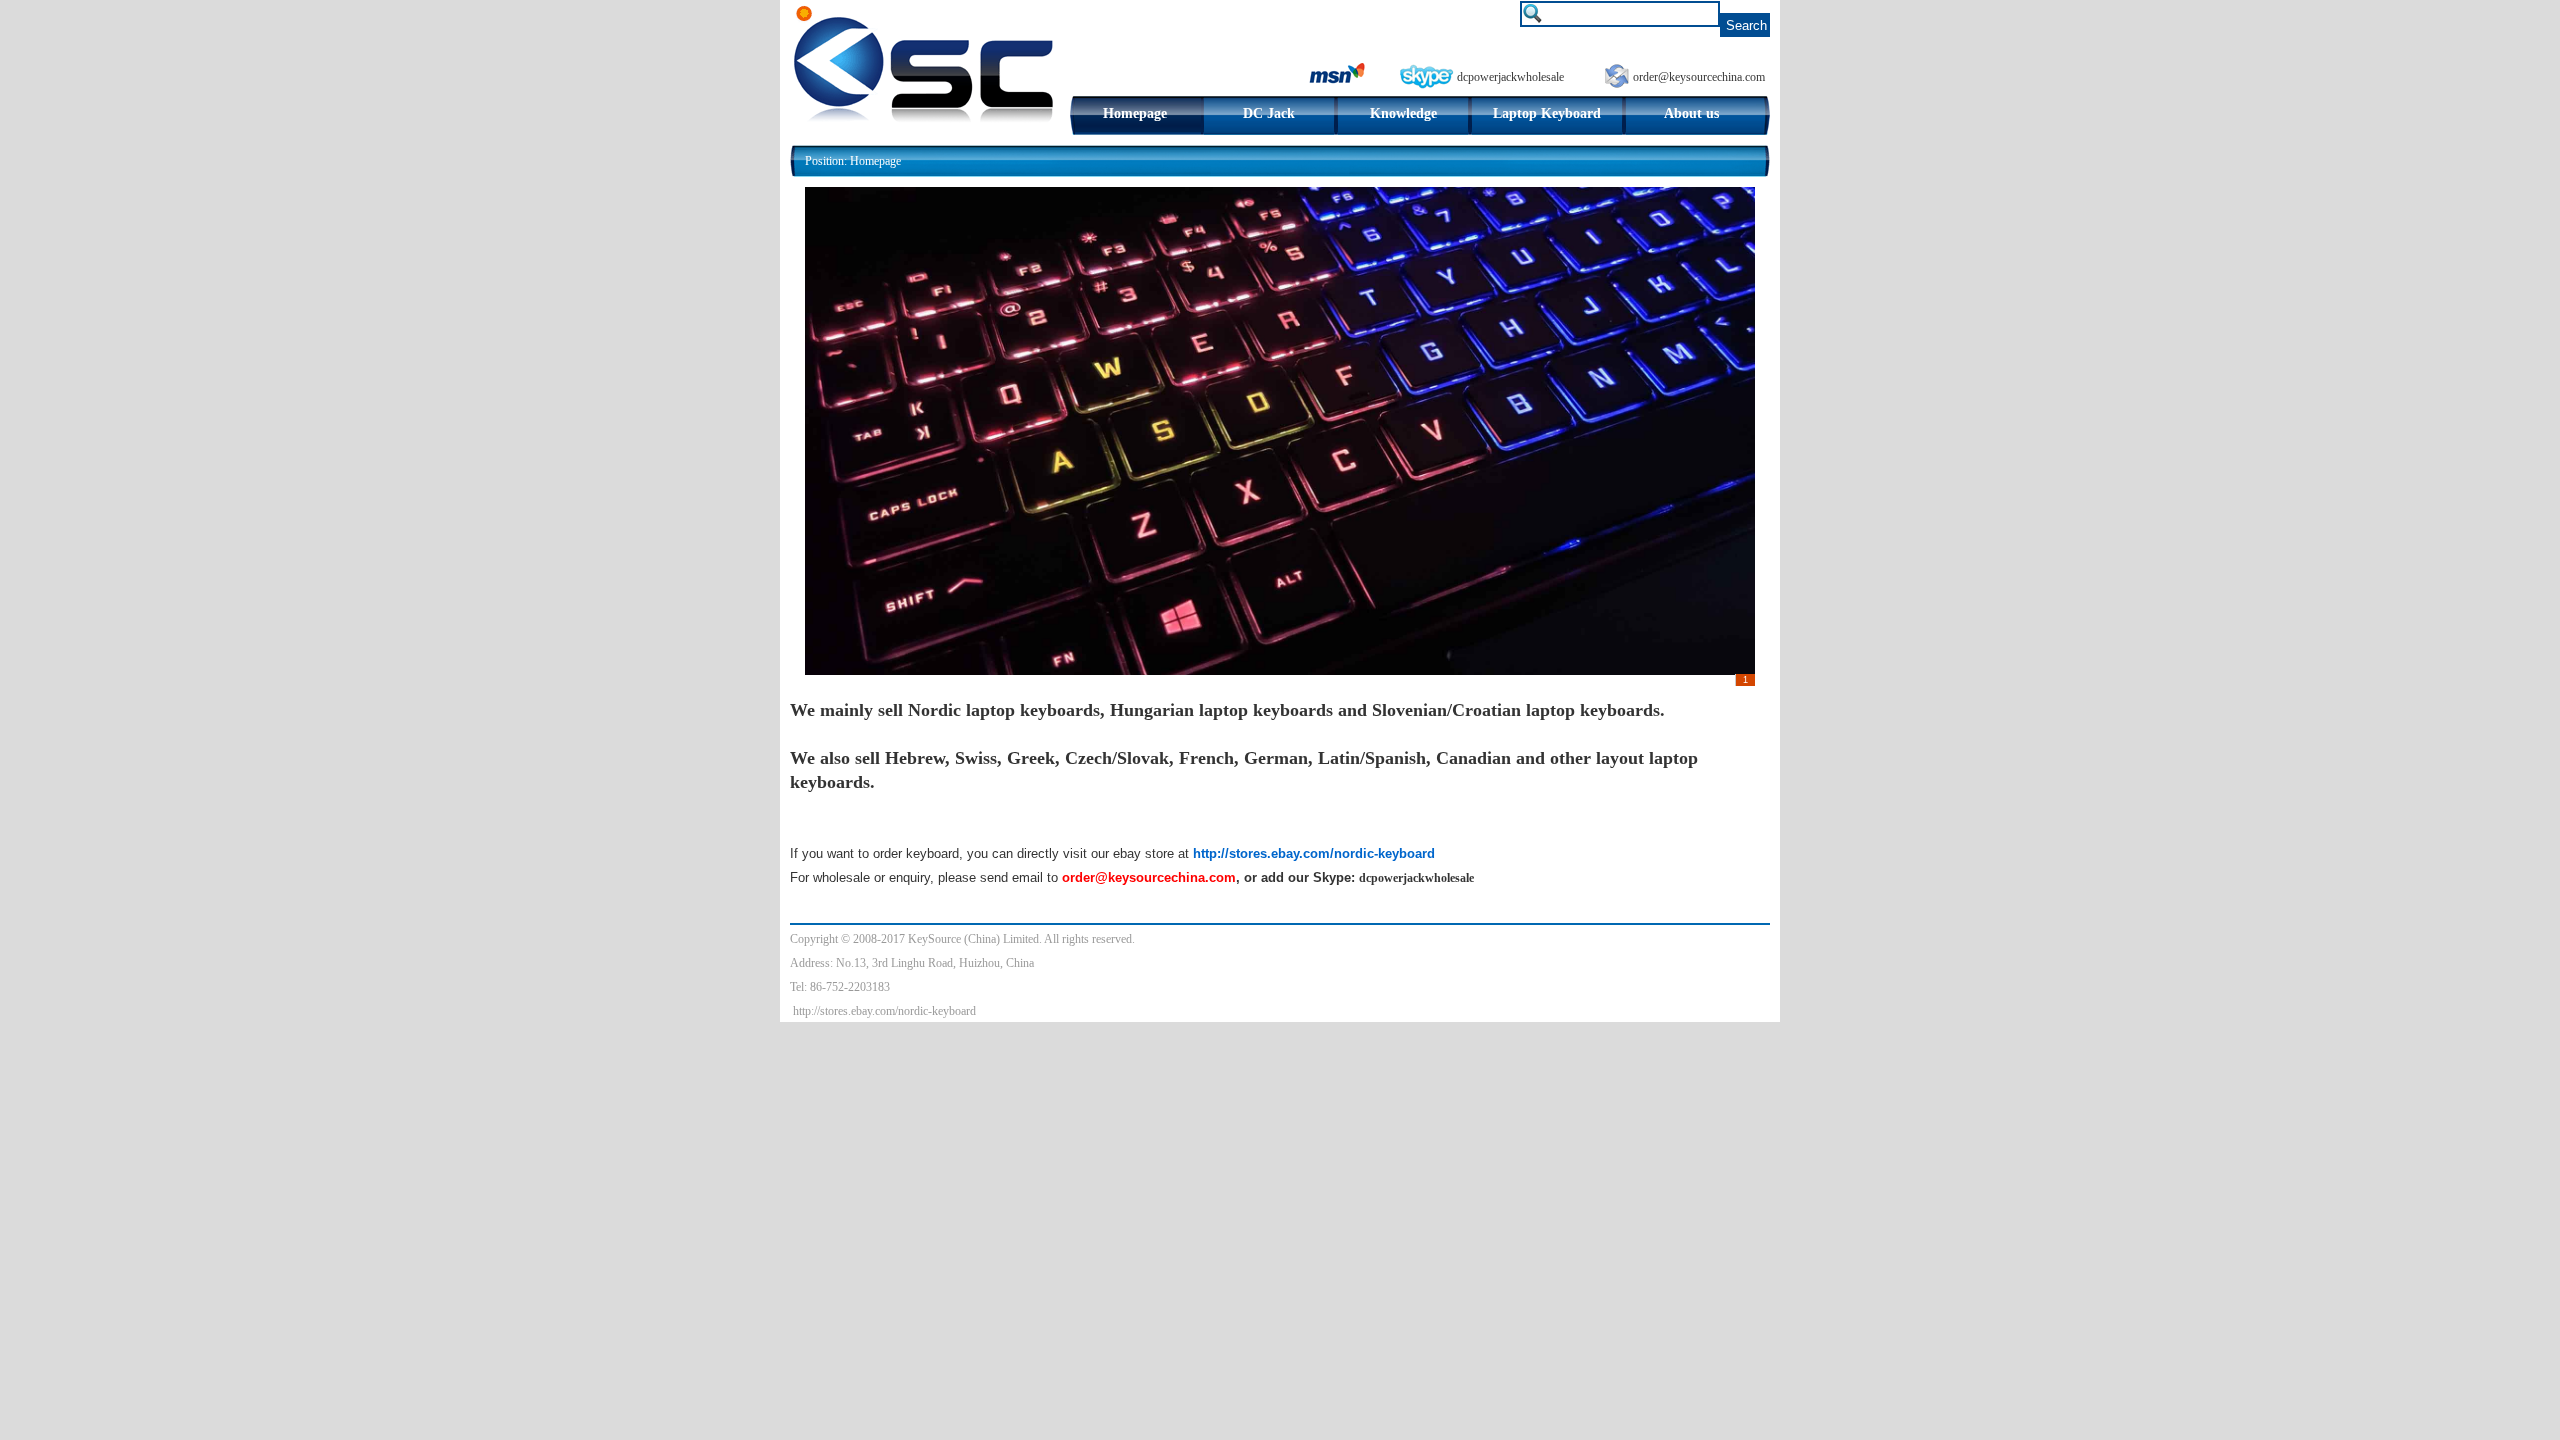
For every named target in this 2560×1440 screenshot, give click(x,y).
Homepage (1135, 113)
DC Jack (1269, 113)
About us (1691, 113)
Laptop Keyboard (1547, 113)
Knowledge (1403, 113)
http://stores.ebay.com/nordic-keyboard (884, 1011)
